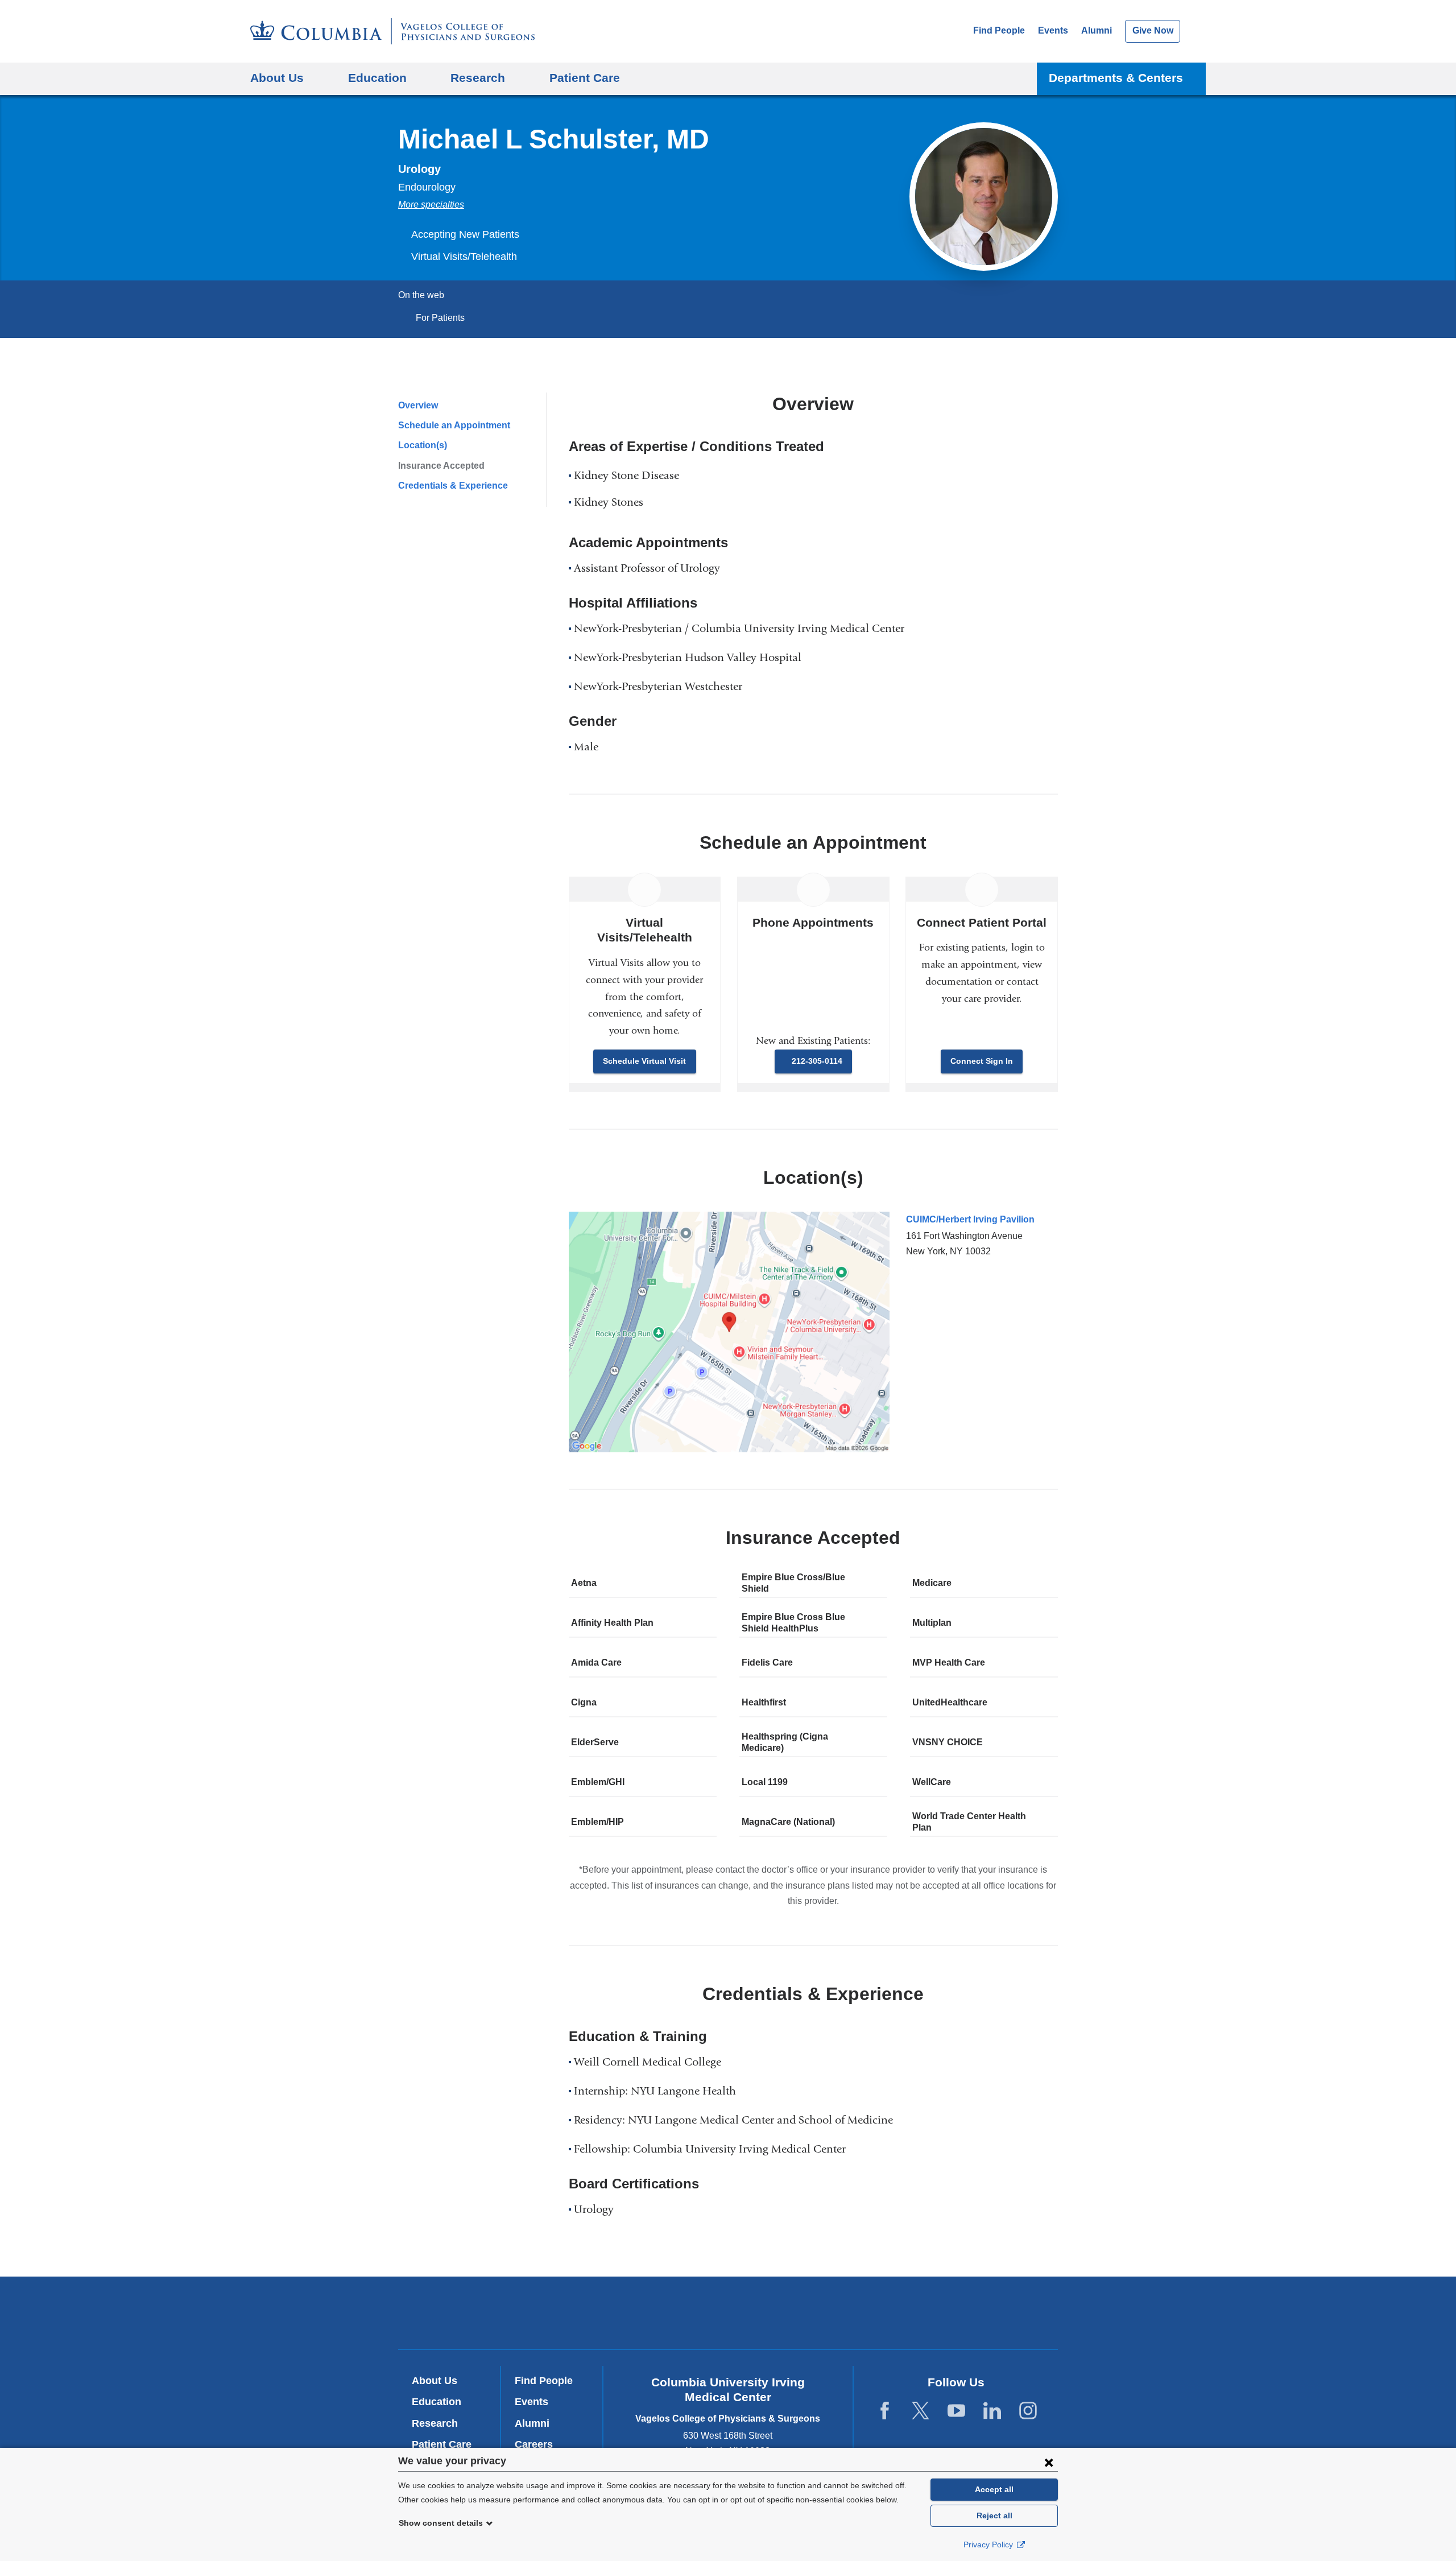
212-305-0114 (817, 1061)
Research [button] (478, 78)
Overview (418, 405)
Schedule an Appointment (454, 425)
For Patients (440, 318)
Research (435, 2423)
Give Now (1153, 30)
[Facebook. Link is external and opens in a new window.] (885, 2411)
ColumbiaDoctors (892, 2312)
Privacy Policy (989, 2545)
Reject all (994, 2515)
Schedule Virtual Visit (644, 1061)
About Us (435, 2381)
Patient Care (585, 78)
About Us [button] (277, 78)
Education (437, 2402)
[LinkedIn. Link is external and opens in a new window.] (992, 2411)
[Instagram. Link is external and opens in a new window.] (1028, 2411)
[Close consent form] (1049, 2462)
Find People (999, 30)
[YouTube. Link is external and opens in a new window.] (956, 2411)
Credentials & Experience (453, 486)
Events (1053, 30)
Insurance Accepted (441, 466)
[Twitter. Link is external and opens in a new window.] (921, 2411)
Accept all (994, 2489)
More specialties (431, 205)
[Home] (392, 31)
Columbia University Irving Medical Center (574, 2312)
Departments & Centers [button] (1116, 78)
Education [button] (377, 78)
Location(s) (423, 445)
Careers (534, 2444)
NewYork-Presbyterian (728, 2315)
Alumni (1097, 30)
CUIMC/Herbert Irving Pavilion (970, 1219)
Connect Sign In (982, 1061)
